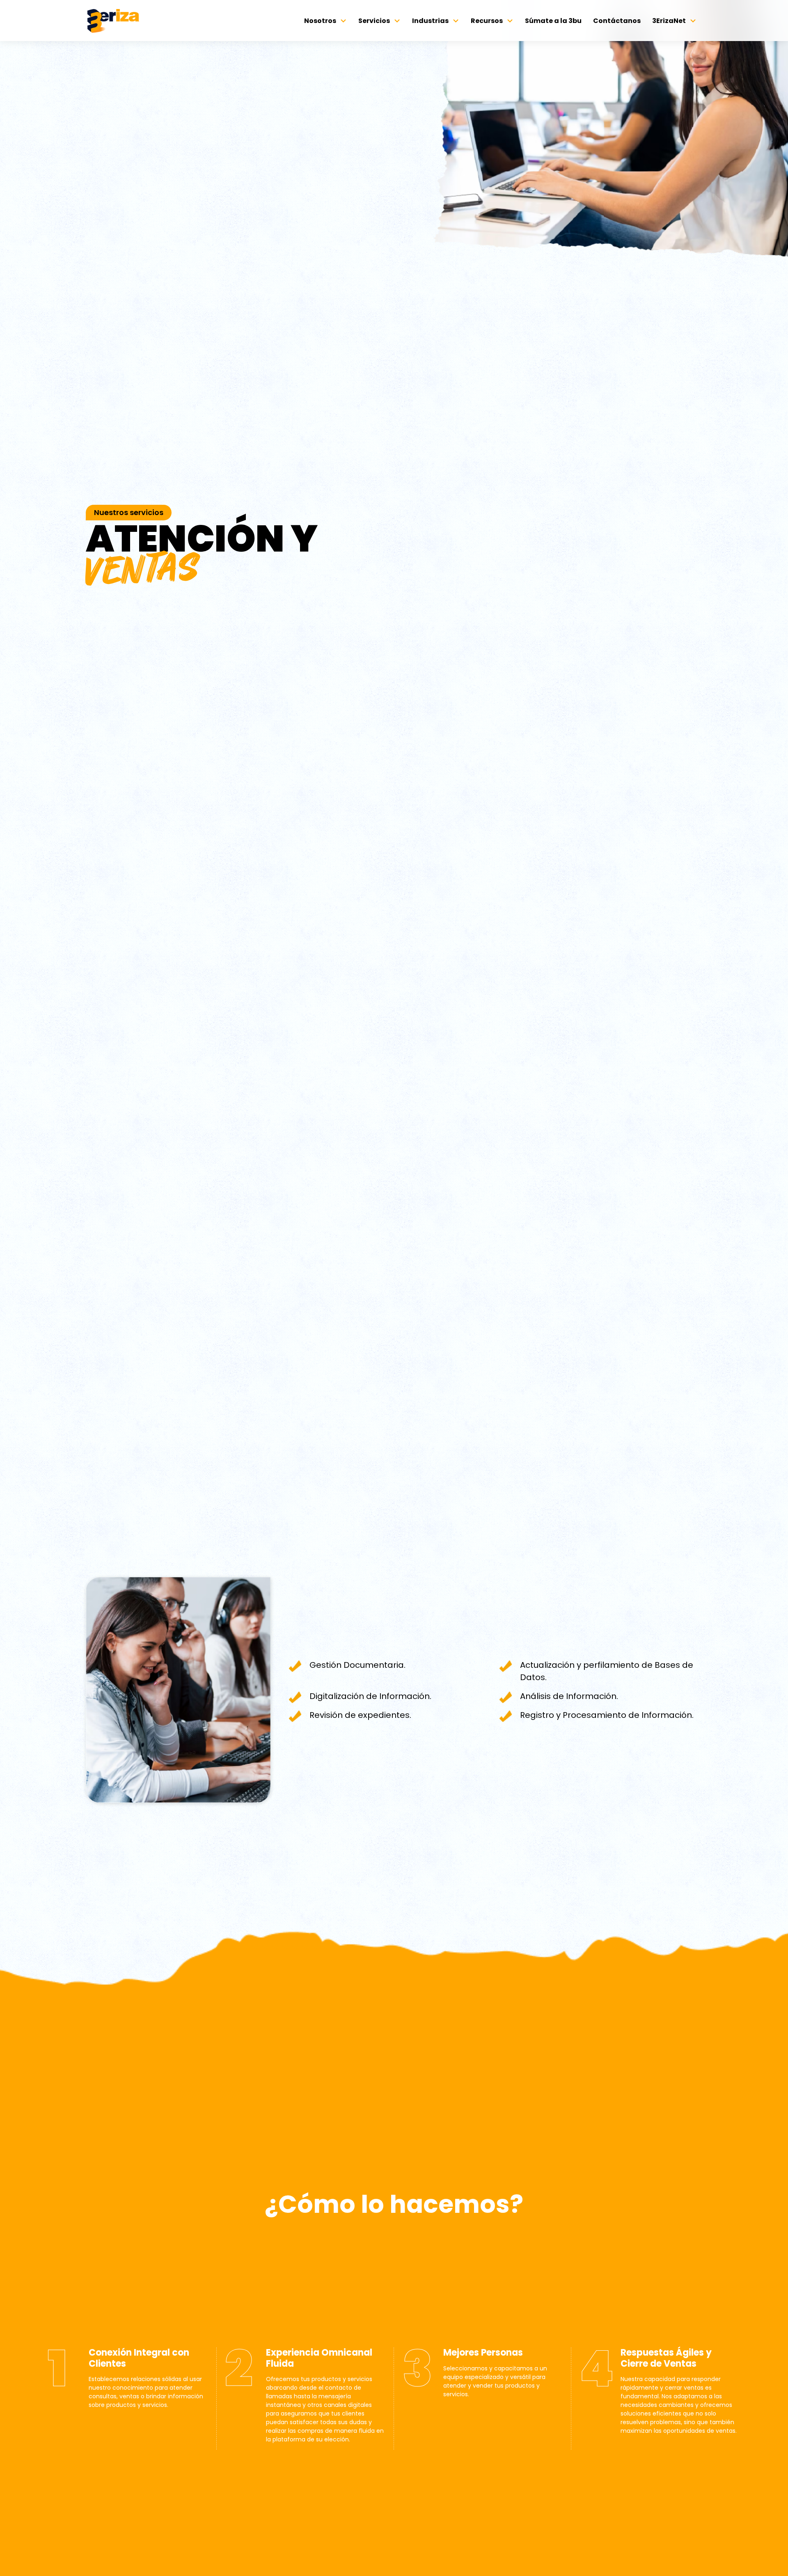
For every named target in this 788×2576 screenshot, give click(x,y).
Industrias (430, 21)
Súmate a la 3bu (553, 21)
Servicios (374, 21)
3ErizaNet (669, 21)
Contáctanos (617, 21)
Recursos (487, 21)
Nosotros (320, 21)
